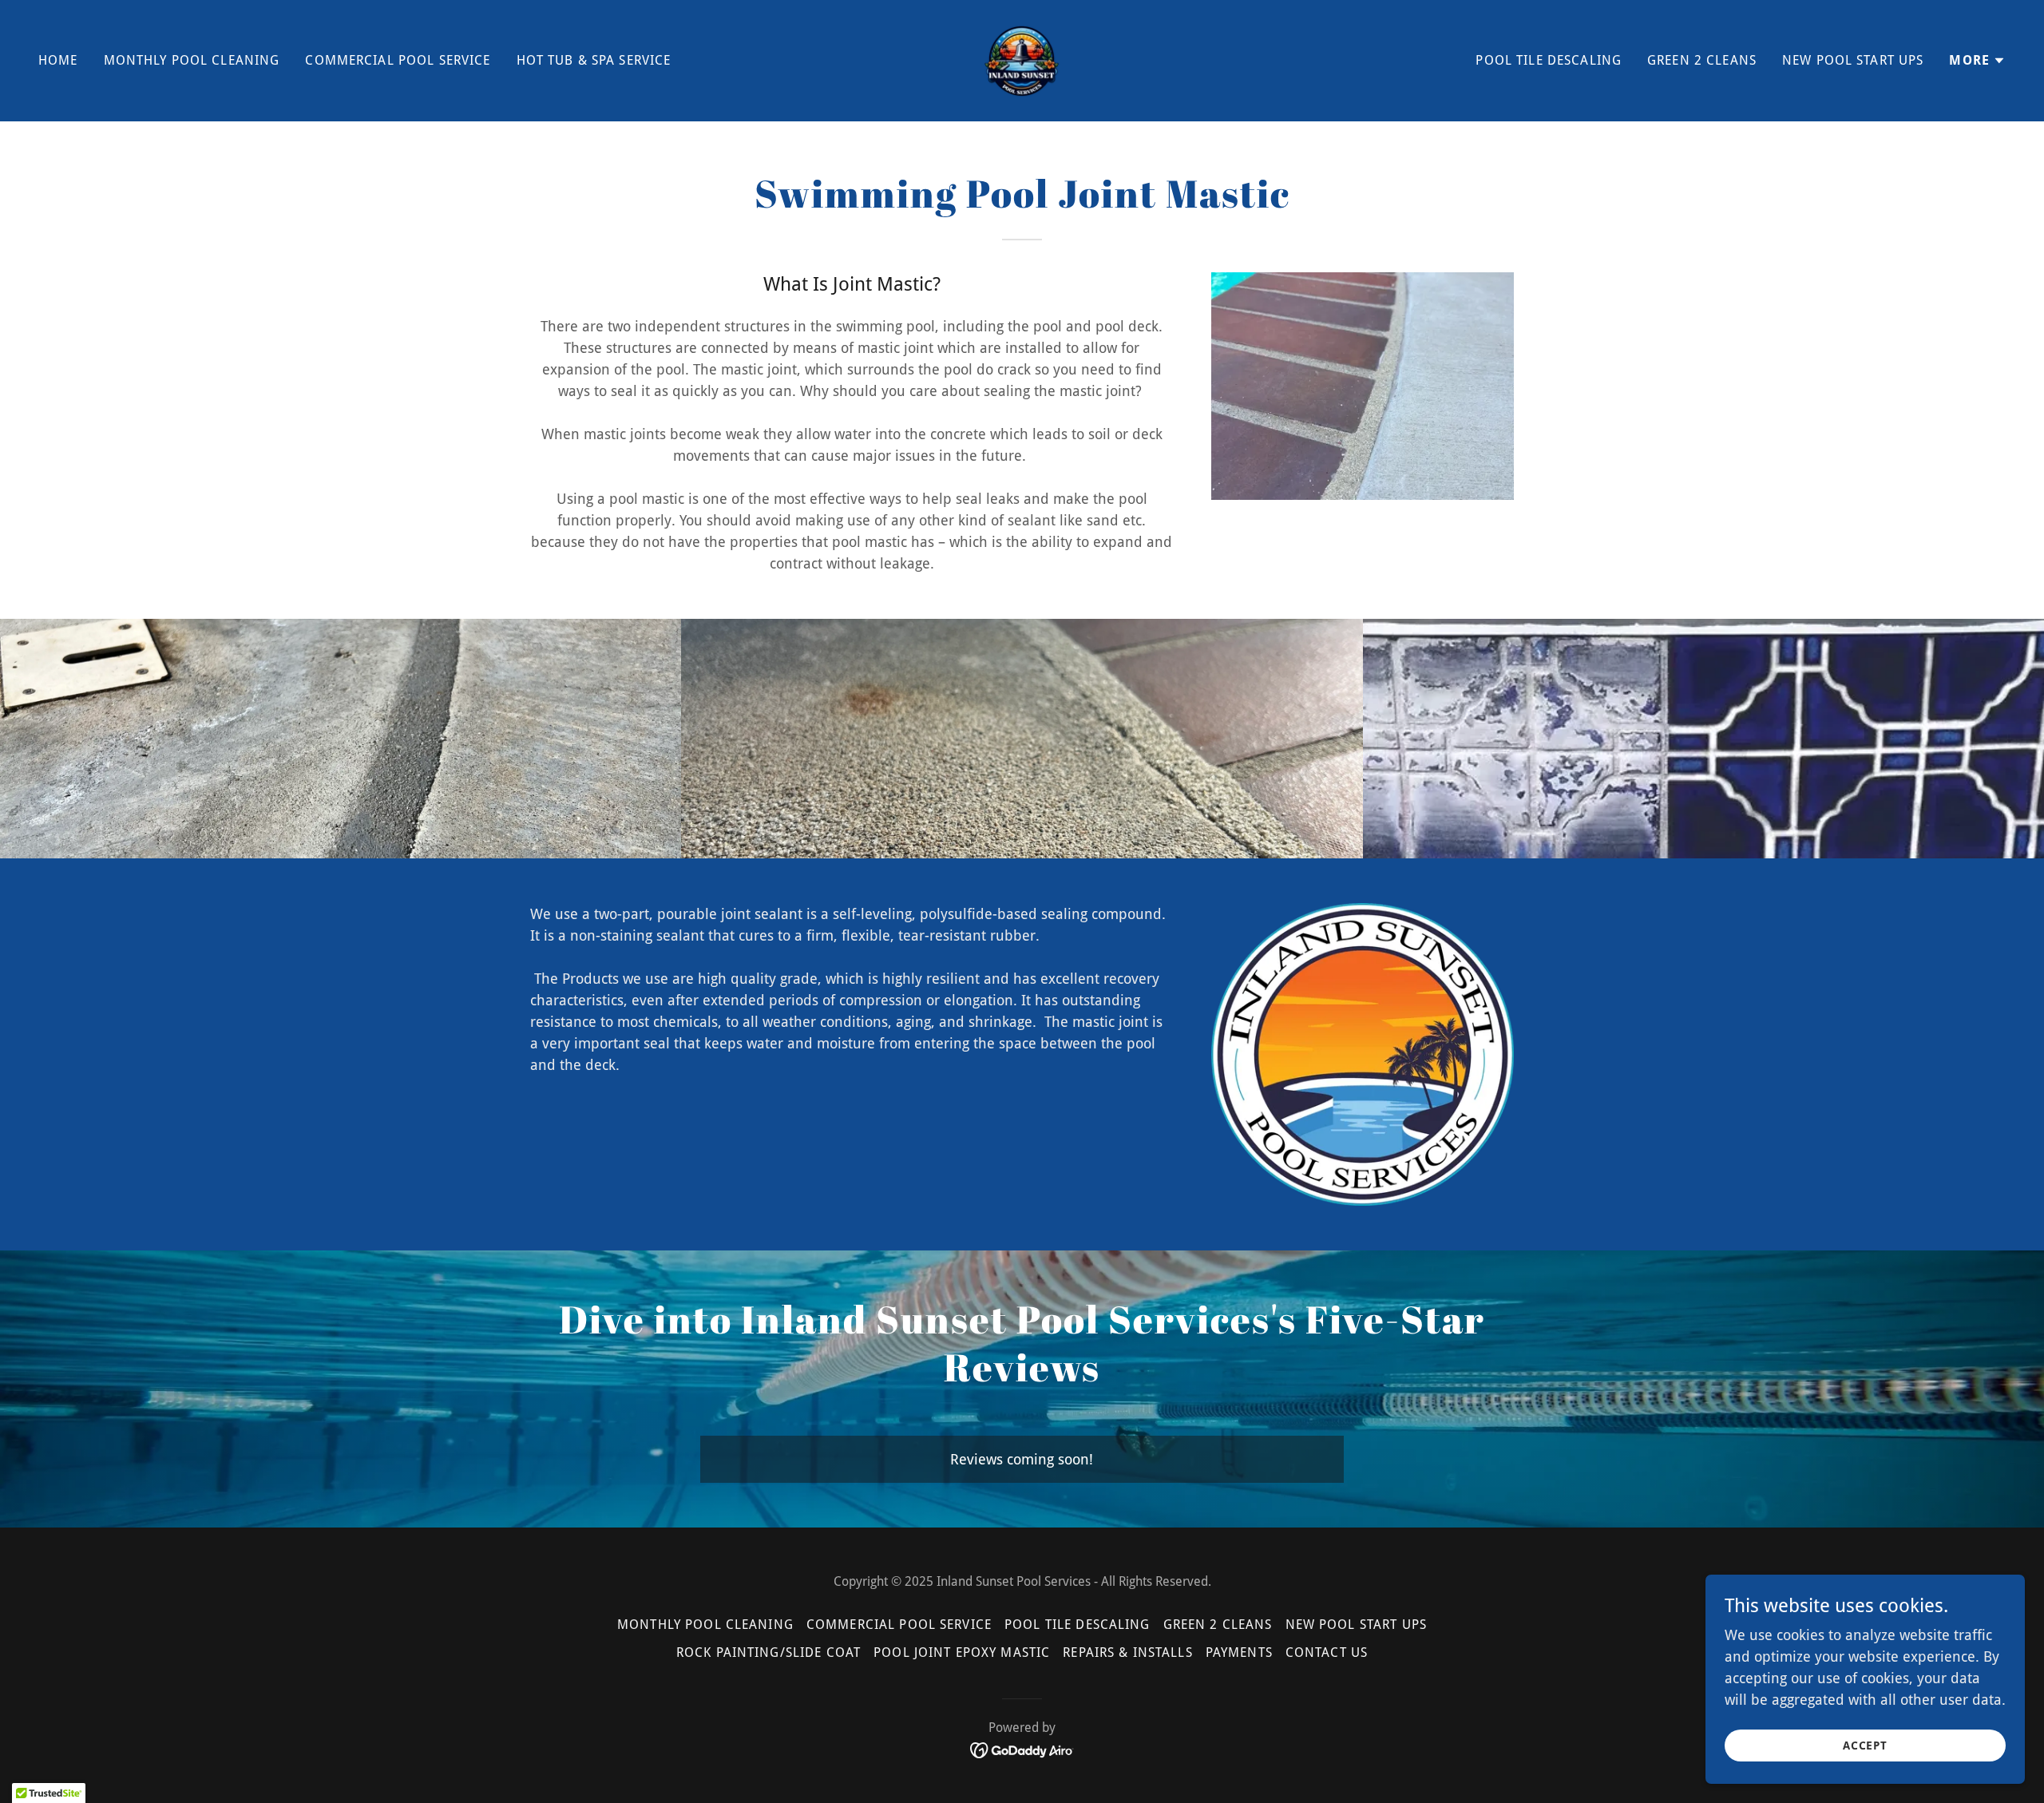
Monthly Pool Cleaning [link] (192, 60)
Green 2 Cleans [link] (1702, 60)
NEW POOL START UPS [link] (1853, 60)
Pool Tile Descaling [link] (1549, 60)
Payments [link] (1239, 1652)
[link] (1022, 59)
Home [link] (58, 60)
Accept (1866, 1746)
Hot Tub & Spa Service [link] (594, 60)
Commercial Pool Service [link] (398, 60)
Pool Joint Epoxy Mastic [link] (962, 1652)
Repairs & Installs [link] (1127, 1652)
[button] (1977, 61)
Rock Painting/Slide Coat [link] (768, 1652)
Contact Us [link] (1327, 1652)
